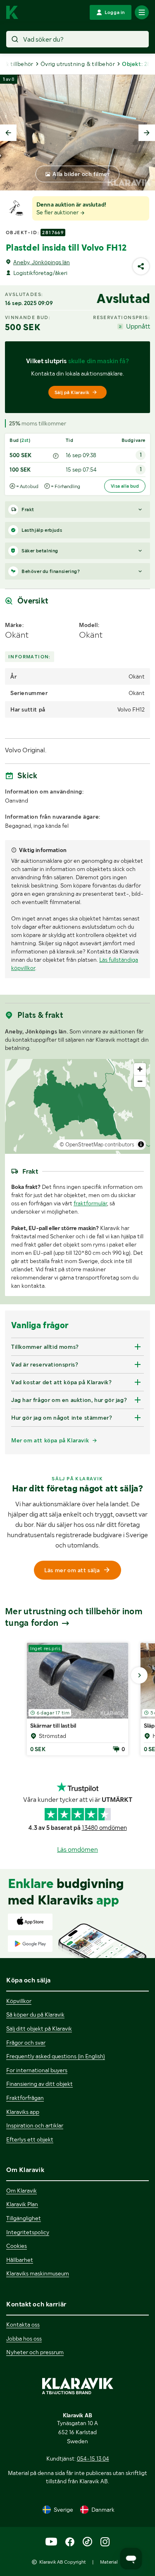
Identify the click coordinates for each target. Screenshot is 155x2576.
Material (109, 2562)
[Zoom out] (140, 1081)
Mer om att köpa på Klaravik (50, 1440)
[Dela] (141, 266)
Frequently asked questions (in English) (56, 2056)
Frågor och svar (26, 2043)
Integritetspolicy (28, 2232)
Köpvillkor (19, 2001)
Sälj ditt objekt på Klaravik (39, 2029)
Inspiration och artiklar (35, 2125)
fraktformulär (90, 1203)
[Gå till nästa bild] (139, 1675)
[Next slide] (147, 133)
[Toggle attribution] (141, 1144)
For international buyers (37, 2070)
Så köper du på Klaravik (35, 2015)
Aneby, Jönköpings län (42, 262)
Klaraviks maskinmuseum (38, 2273)
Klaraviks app (23, 2112)
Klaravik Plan (22, 2204)
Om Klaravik (21, 2191)
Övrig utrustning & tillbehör (78, 64)
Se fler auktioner (58, 212)
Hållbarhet (20, 2260)
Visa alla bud (125, 486)
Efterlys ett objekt (30, 2139)
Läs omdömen (77, 1849)
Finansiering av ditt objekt (39, 2084)
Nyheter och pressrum (35, 2352)
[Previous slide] (8, 133)
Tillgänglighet (24, 2218)
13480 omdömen (104, 1828)
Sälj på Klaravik (72, 392)
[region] (77, 1106)
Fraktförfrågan (25, 2098)
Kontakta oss (23, 2325)
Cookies (17, 2246)
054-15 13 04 (93, 2459)
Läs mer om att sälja (72, 1570)
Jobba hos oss (24, 2339)
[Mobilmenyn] (142, 12)
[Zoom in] (140, 1069)
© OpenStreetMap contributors (97, 1145)
